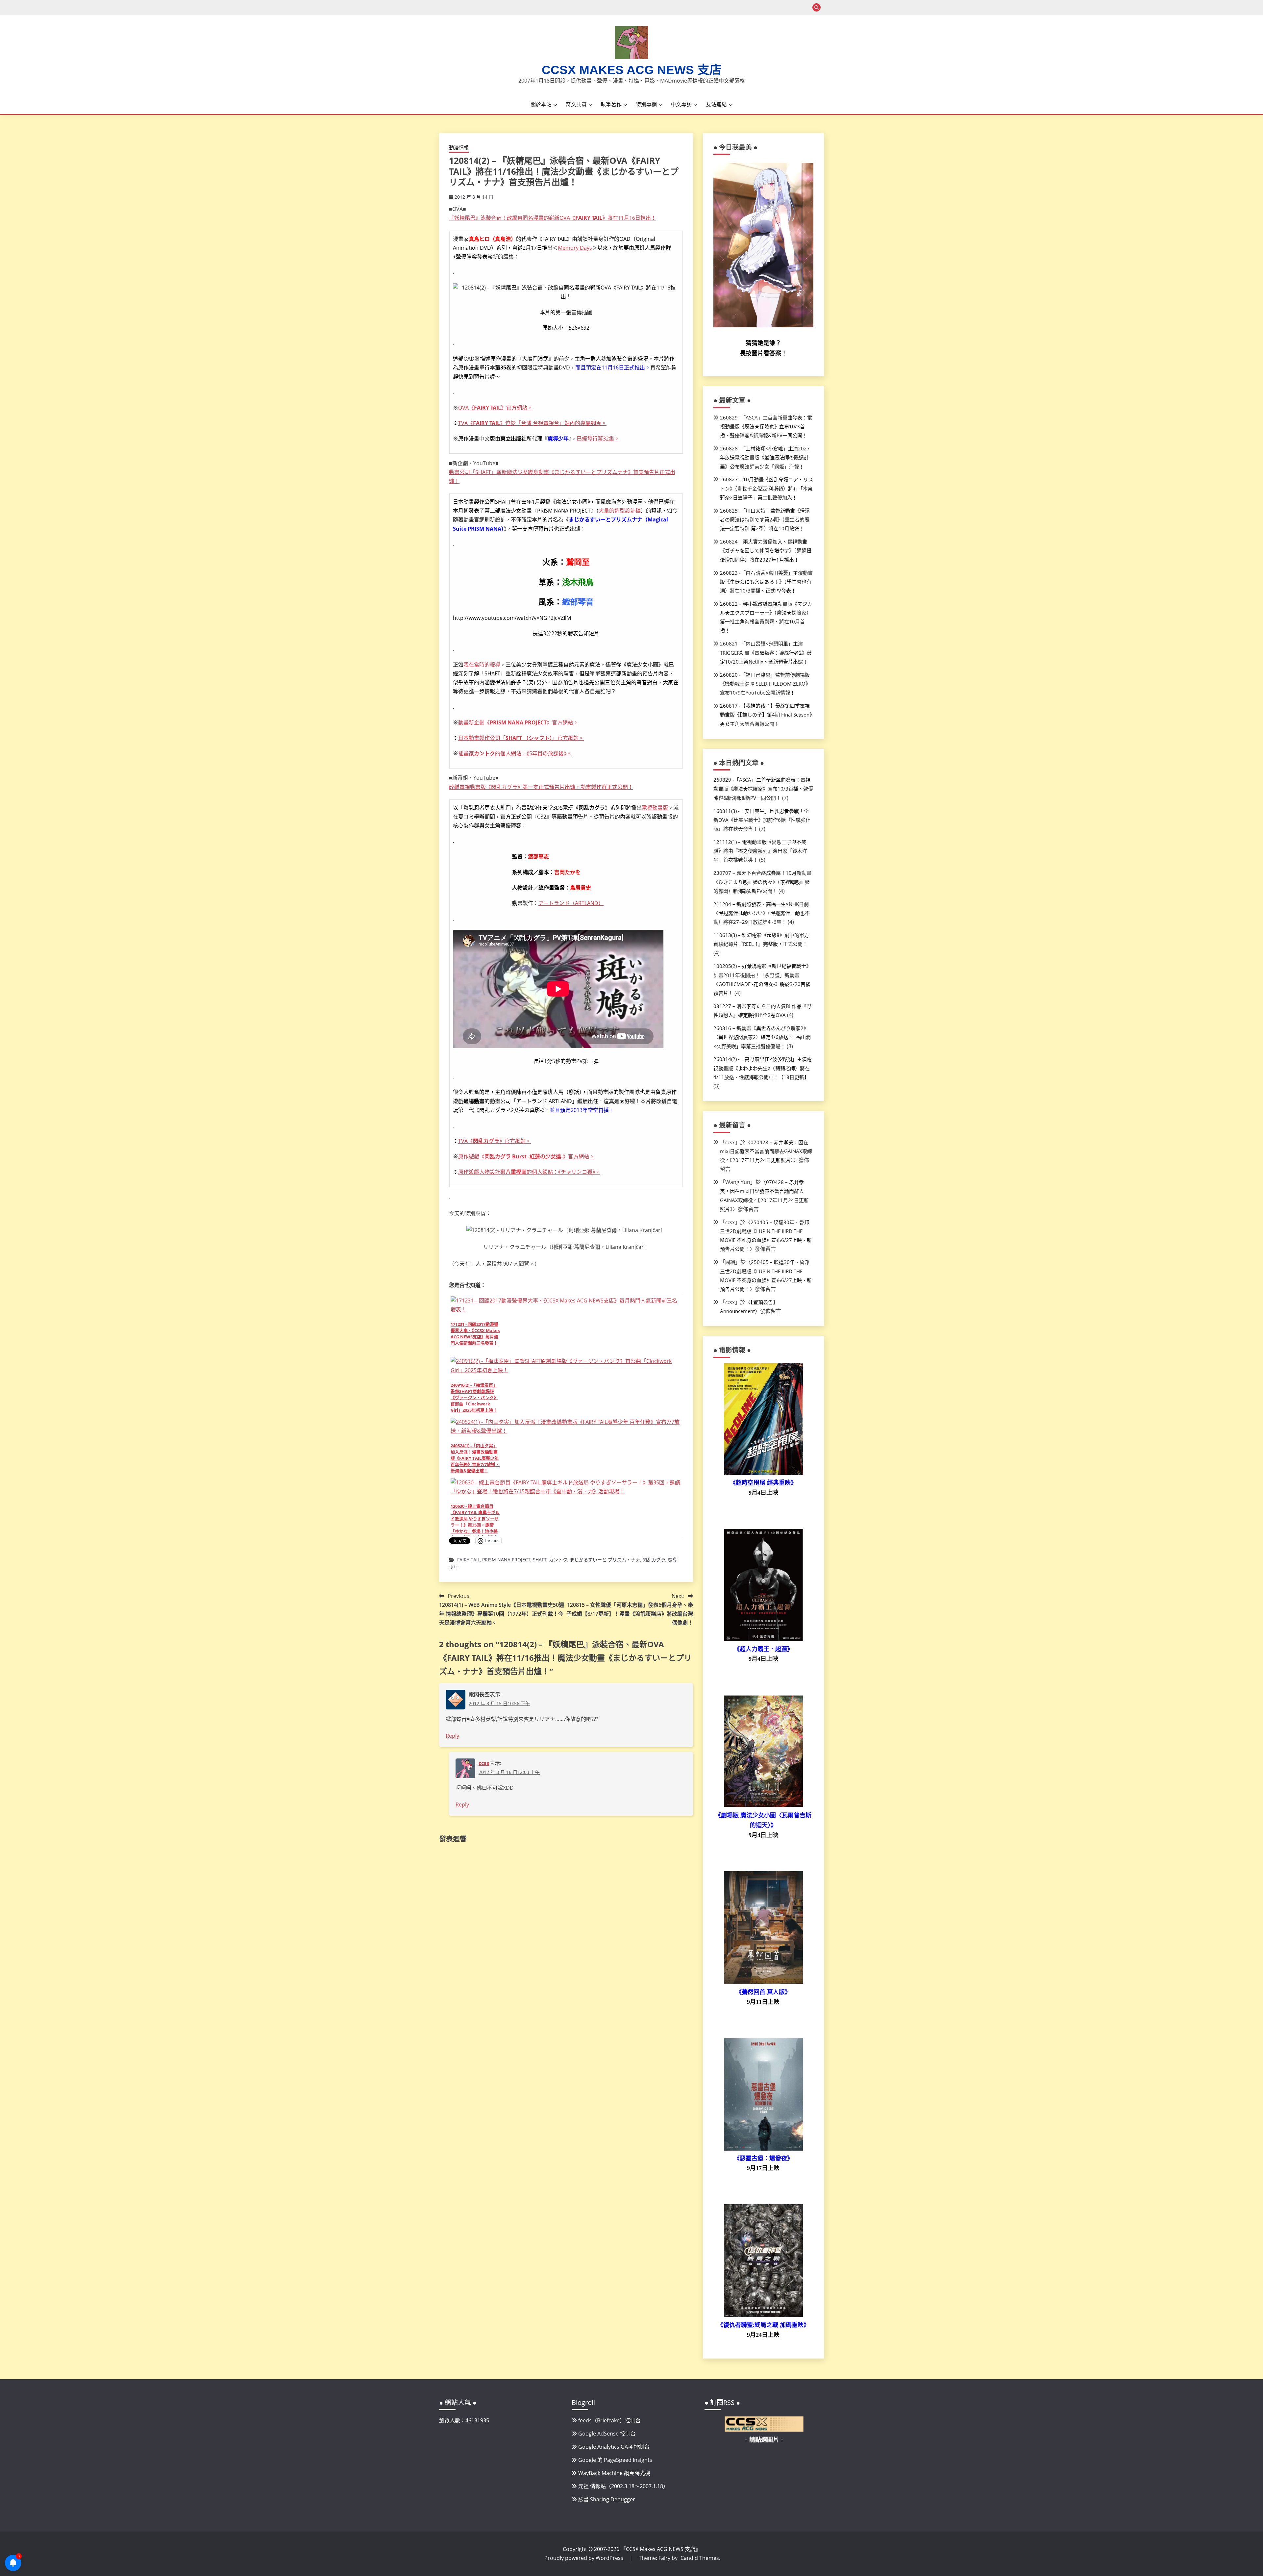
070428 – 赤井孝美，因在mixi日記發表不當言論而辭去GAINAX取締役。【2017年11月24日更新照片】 (766, 1151)
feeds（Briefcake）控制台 (609, 2420)
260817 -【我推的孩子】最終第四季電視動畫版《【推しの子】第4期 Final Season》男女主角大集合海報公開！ (766, 715)
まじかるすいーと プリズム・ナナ (605, 1560)
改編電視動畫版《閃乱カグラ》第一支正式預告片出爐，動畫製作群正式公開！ (541, 787)
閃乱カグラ (654, 1560)
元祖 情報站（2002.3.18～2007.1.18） (623, 2486)
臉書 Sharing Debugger (607, 2499)
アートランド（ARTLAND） (571, 903)
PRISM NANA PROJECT (506, 1560)
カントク (558, 1560)
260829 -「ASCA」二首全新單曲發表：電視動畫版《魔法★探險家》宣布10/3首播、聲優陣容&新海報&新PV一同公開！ (766, 426)
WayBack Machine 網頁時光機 (614, 2473)
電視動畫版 (655, 808)
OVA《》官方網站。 (495, 408)
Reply (452, 1736)
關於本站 (541, 104)
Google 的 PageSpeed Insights (615, 2460)
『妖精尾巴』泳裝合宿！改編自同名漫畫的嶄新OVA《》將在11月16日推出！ (553, 218)
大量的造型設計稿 (620, 511)
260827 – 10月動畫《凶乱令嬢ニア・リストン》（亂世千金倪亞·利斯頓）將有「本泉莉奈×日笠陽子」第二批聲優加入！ (767, 488)
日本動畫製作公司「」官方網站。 (521, 738)
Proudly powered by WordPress (584, 2558)
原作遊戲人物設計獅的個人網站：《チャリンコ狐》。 (529, 1172)
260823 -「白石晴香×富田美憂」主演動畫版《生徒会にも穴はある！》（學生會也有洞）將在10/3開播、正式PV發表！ (766, 582)
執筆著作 (611, 104)
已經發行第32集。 (598, 439)
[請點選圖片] (764, 2430)
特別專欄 (646, 104)
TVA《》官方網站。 (495, 1141)
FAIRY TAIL (469, 1560)
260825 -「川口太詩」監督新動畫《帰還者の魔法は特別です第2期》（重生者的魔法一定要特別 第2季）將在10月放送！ (765, 519)
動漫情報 (459, 147)
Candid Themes (700, 2558)
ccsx (484, 1763)
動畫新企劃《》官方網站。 (518, 722)
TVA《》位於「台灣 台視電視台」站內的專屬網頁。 (532, 423)
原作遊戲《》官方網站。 (526, 1156)
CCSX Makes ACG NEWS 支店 (632, 70)
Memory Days (575, 248)
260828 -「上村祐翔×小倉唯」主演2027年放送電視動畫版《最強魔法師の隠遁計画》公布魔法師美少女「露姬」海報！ (765, 457)
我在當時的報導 (482, 665)
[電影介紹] (763, 1473)
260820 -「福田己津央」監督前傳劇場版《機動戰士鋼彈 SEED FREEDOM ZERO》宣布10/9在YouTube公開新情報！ (765, 684)
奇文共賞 (576, 104)
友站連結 (716, 104)
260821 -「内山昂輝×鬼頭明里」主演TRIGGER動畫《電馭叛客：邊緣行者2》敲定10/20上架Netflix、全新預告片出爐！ (766, 652)
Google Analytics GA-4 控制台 (614, 2447)
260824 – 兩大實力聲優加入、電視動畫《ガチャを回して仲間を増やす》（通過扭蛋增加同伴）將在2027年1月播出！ (766, 550)
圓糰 (730, 1262)
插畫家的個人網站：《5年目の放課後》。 (515, 753)
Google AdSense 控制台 (607, 2434)
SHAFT (540, 1560)
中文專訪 (681, 104)
